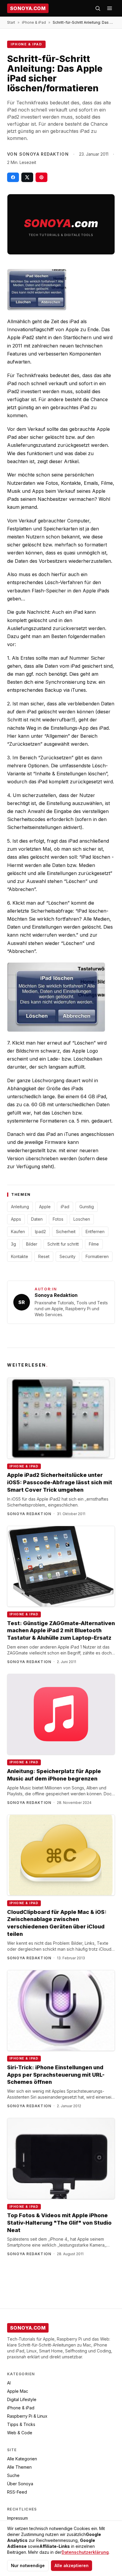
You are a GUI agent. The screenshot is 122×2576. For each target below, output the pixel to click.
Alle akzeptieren (72, 2565)
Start (11, 22)
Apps (16, 1219)
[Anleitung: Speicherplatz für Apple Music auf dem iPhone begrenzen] (61, 1714)
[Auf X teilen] (27, 177)
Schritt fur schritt (63, 1244)
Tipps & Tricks (21, 2424)
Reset (44, 1256)
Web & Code (20, 2433)
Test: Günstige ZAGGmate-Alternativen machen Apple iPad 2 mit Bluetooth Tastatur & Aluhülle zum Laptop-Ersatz (61, 1631)
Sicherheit (66, 1232)
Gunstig (87, 1207)
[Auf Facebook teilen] (13, 177)
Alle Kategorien (22, 2459)
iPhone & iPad (34, 22)
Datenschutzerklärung (85, 2552)
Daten (37, 1219)
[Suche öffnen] (98, 8)
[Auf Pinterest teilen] (41, 177)
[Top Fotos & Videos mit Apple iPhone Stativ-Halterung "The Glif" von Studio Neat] (61, 2159)
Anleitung (20, 1207)
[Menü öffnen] (110, 8)
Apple (45, 1207)
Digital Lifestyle (22, 2399)
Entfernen (95, 1232)
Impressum (17, 2518)
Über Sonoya (20, 2484)
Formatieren (97, 1256)
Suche (13, 2475)
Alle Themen (19, 2467)
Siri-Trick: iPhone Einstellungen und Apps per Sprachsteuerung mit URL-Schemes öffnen (56, 2075)
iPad (65, 1207)
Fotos (58, 1219)
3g (13, 1244)
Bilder (32, 1244)
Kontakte (20, 1256)
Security (68, 1256)
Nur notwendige (28, 2565)
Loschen (82, 1219)
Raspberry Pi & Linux (27, 2416)
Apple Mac (18, 2391)
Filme (94, 1244)
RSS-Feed (17, 2492)
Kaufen (18, 1232)
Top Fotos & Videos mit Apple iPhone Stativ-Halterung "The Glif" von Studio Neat (59, 2223)
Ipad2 (40, 1232)
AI (9, 2383)
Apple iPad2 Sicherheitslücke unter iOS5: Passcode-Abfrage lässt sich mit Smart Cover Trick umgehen (60, 1482)
